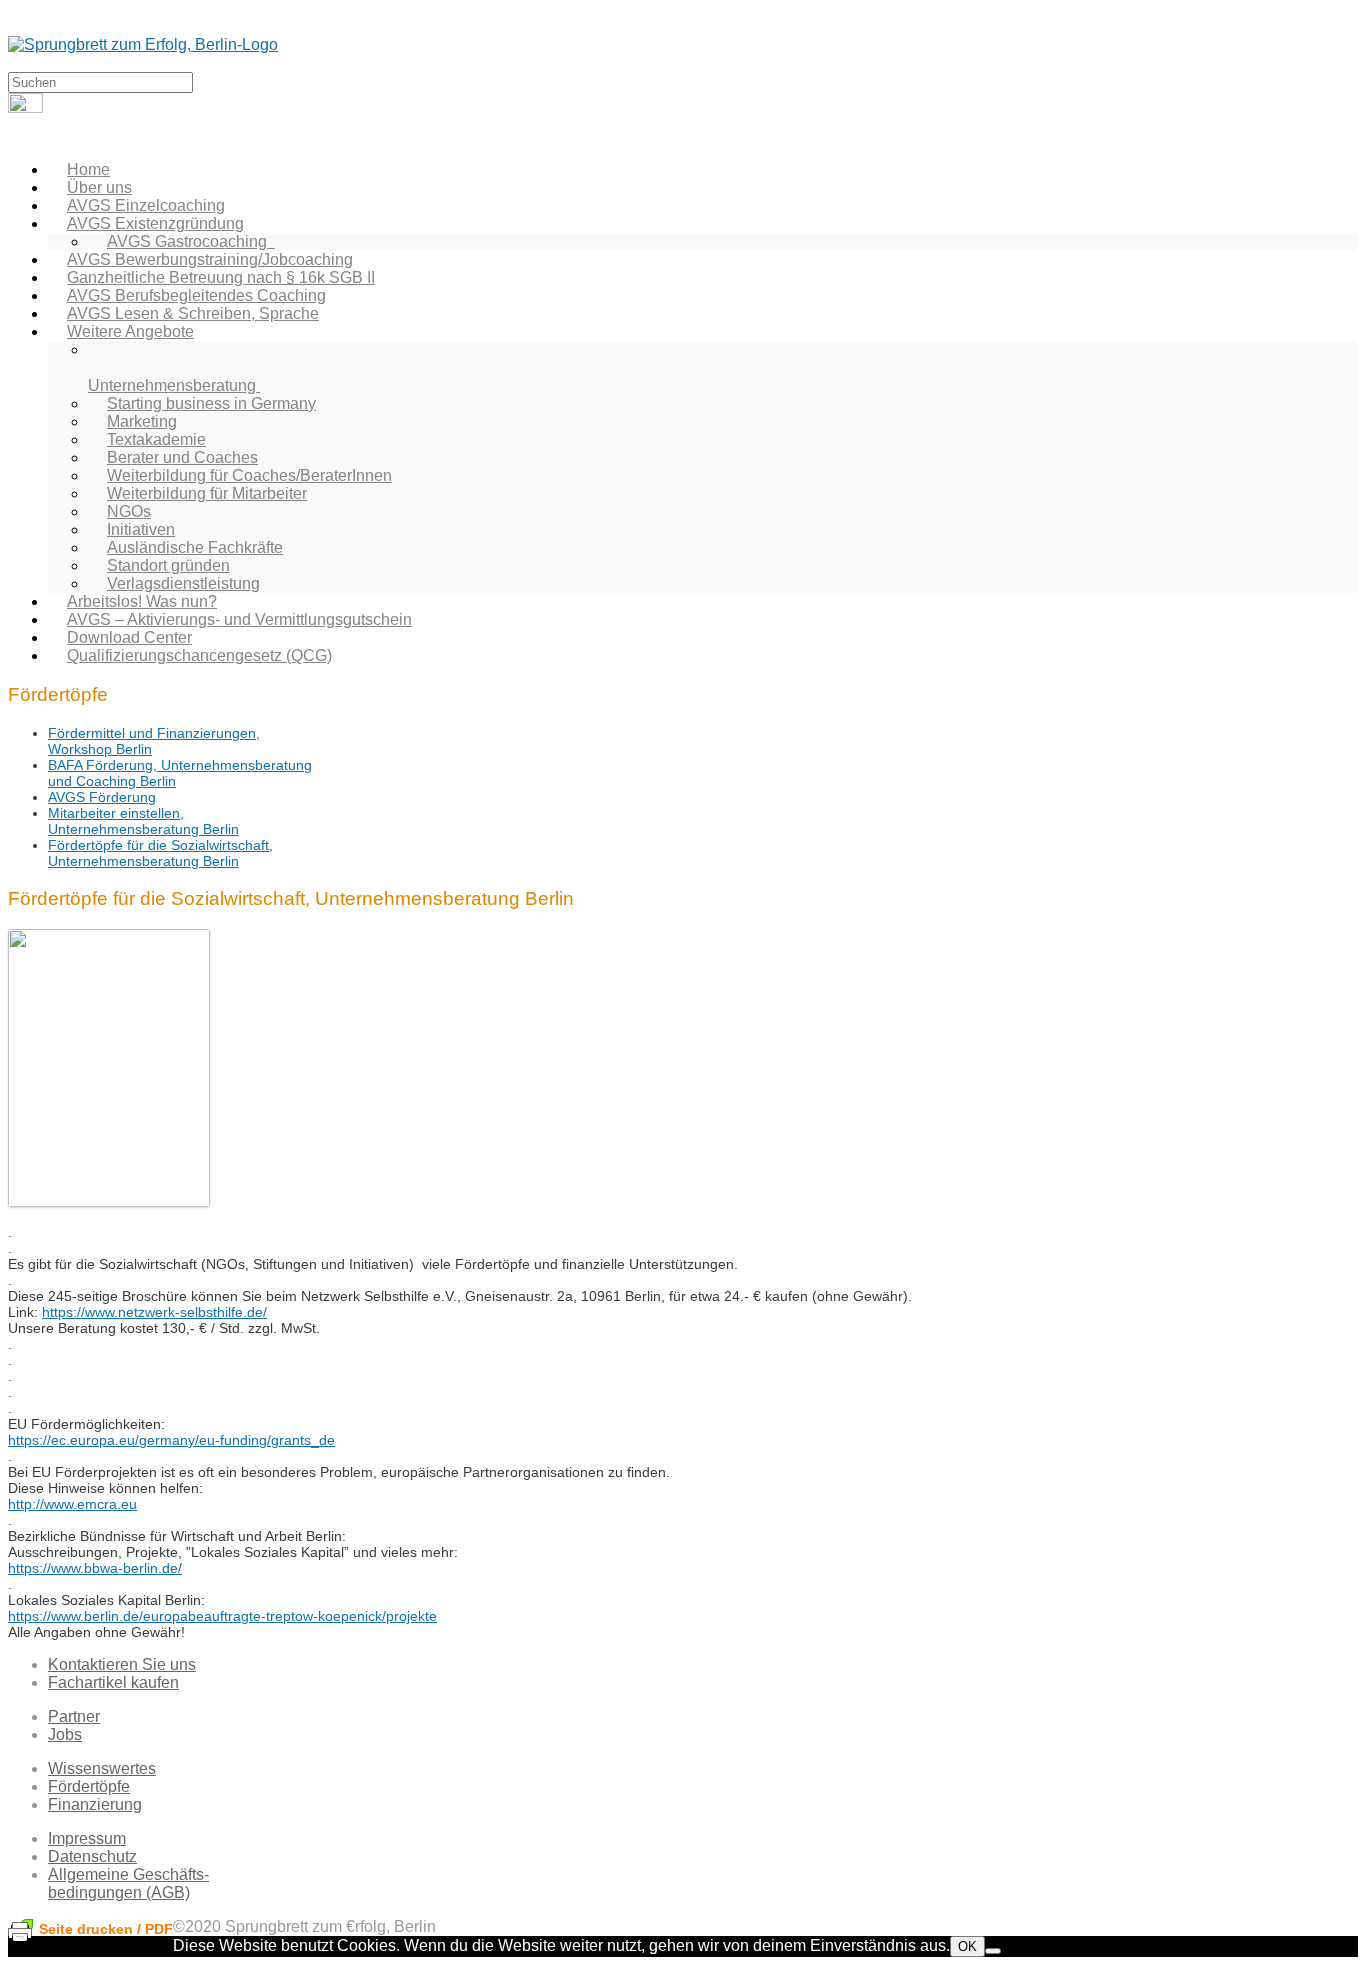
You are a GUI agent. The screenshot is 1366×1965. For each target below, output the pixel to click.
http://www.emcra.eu (72, 1504)
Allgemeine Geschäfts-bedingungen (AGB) (128, 1883)
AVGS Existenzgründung (155, 223)
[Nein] (993, 1951)
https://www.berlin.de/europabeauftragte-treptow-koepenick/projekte (222, 1616)
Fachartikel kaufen (113, 1682)
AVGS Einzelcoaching (146, 205)
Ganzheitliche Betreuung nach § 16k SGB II (221, 277)
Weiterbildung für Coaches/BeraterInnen (249, 475)
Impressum (87, 1838)
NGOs (129, 511)
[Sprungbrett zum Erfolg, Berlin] (143, 44)
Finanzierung (95, 1804)
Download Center (129, 637)
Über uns (99, 187)
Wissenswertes (102, 1768)
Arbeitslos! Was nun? (142, 601)
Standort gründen (168, 565)
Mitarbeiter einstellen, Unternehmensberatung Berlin (143, 821)
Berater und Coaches (182, 457)
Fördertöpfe (89, 1786)
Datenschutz (92, 1856)
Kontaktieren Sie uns (122, 1664)
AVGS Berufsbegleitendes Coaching (196, 295)
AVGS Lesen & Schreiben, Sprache (193, 313)
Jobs (65, 1734)
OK (967, 1946)
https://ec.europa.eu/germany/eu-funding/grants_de (171, 1440)
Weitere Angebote (130, 331)
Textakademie (156, 439)
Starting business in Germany (211, 403)
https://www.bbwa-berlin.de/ (95, 1568)
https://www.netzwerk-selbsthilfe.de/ (154, 1312)
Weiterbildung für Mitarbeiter (207, 493)
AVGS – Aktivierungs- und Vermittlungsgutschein (239, 619)
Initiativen (141, 529)
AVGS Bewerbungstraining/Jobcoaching (210, 259)
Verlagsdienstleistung (183, 583)
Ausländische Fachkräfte (195, 547)
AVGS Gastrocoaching (191, 241)
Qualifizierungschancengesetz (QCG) (199, 655)
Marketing (142, 421)
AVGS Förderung (102, 797)
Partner (74, 1716)
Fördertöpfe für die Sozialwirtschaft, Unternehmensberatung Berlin (160, 853)
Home (88, 169)
